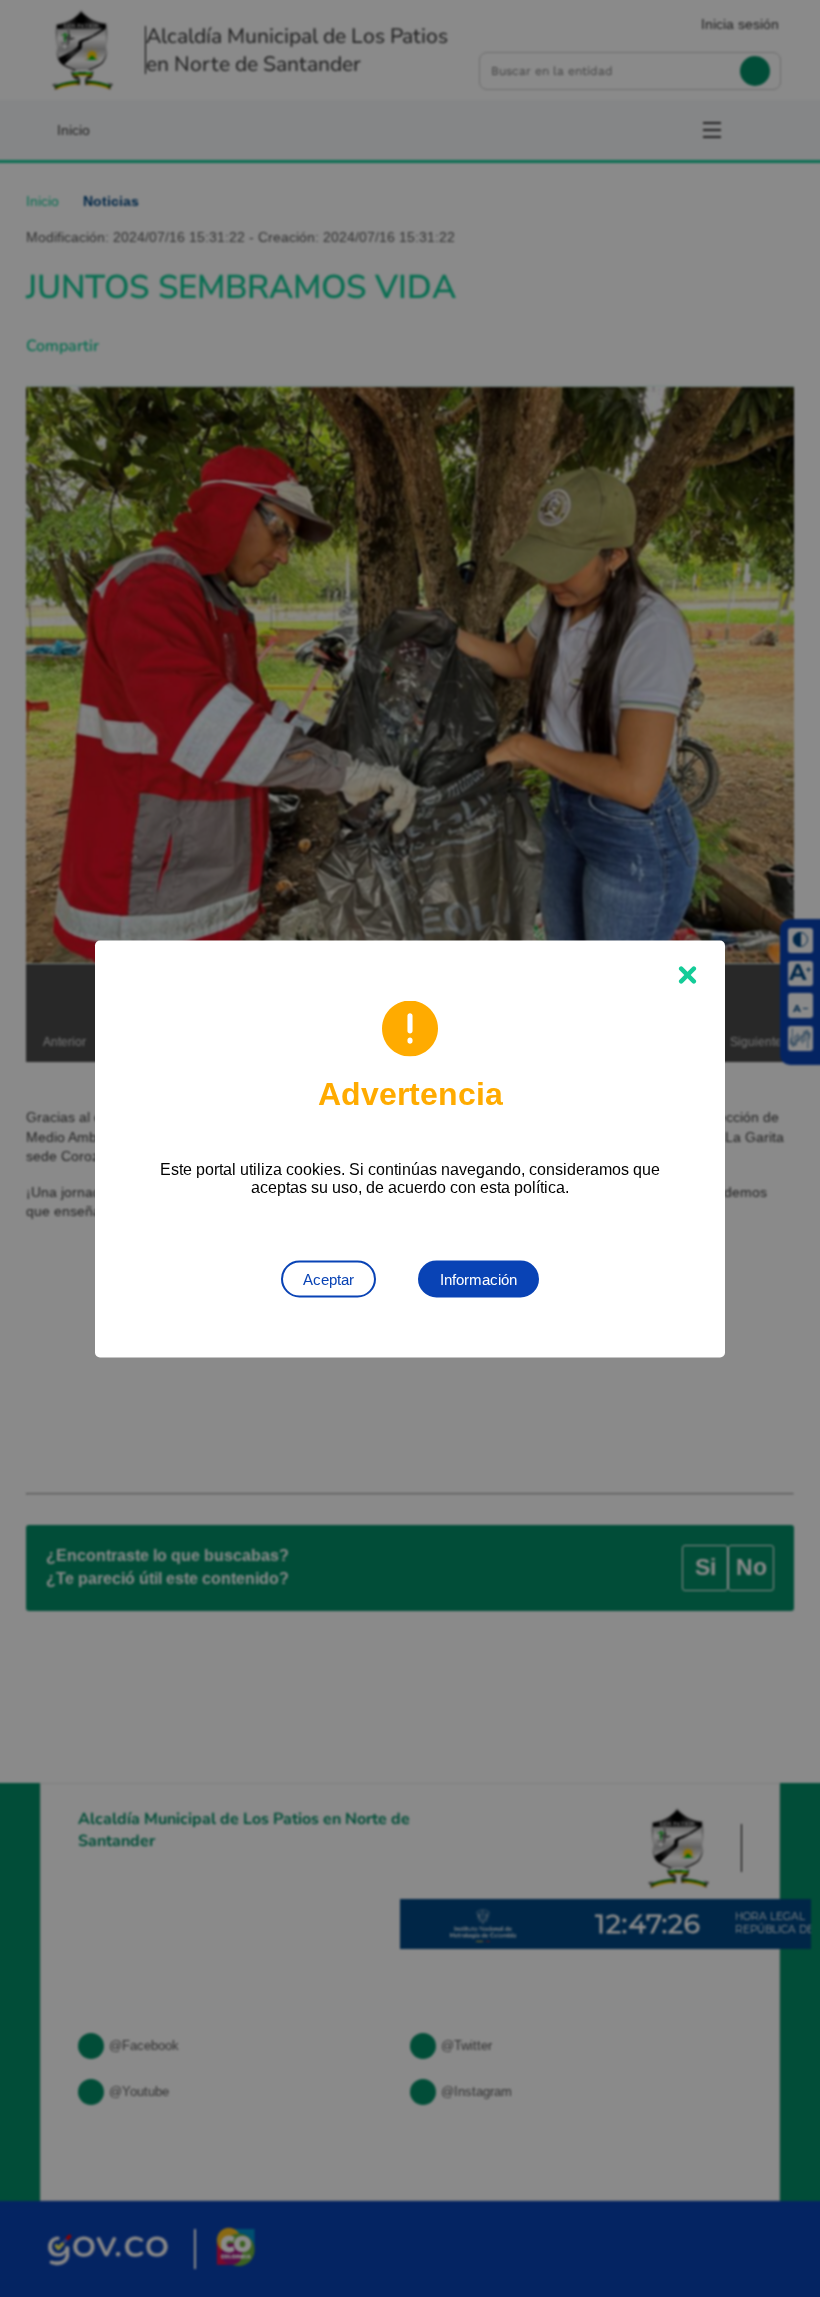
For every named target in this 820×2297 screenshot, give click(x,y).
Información (478, 1278)
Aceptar (328, 1278)
